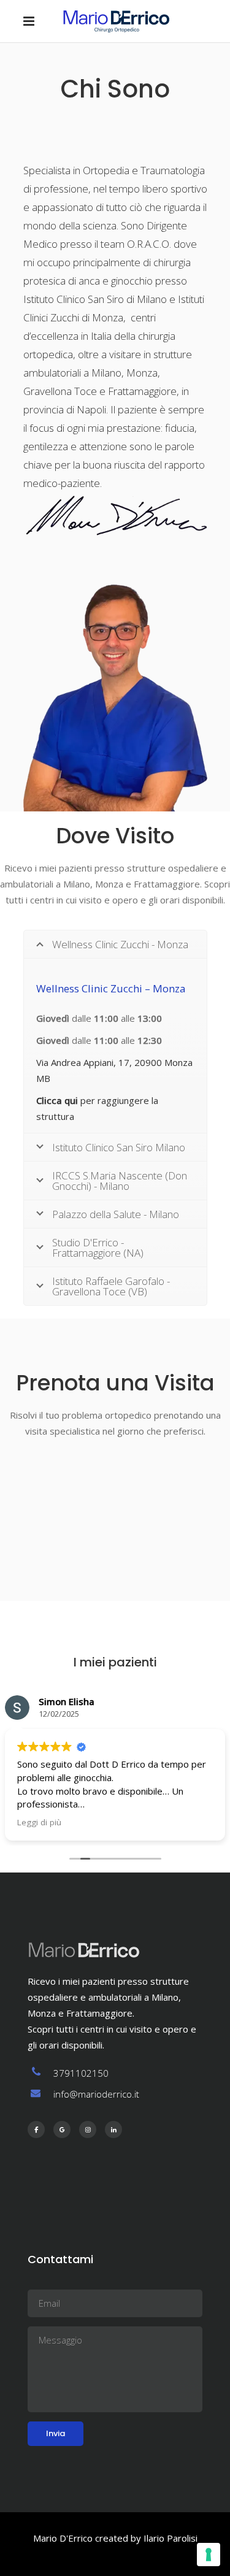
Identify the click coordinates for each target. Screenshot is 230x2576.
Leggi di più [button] (39, 1822)
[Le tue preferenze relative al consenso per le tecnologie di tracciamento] (209, 2555)
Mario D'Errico (63, 2538)
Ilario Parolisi (171, 2538)
